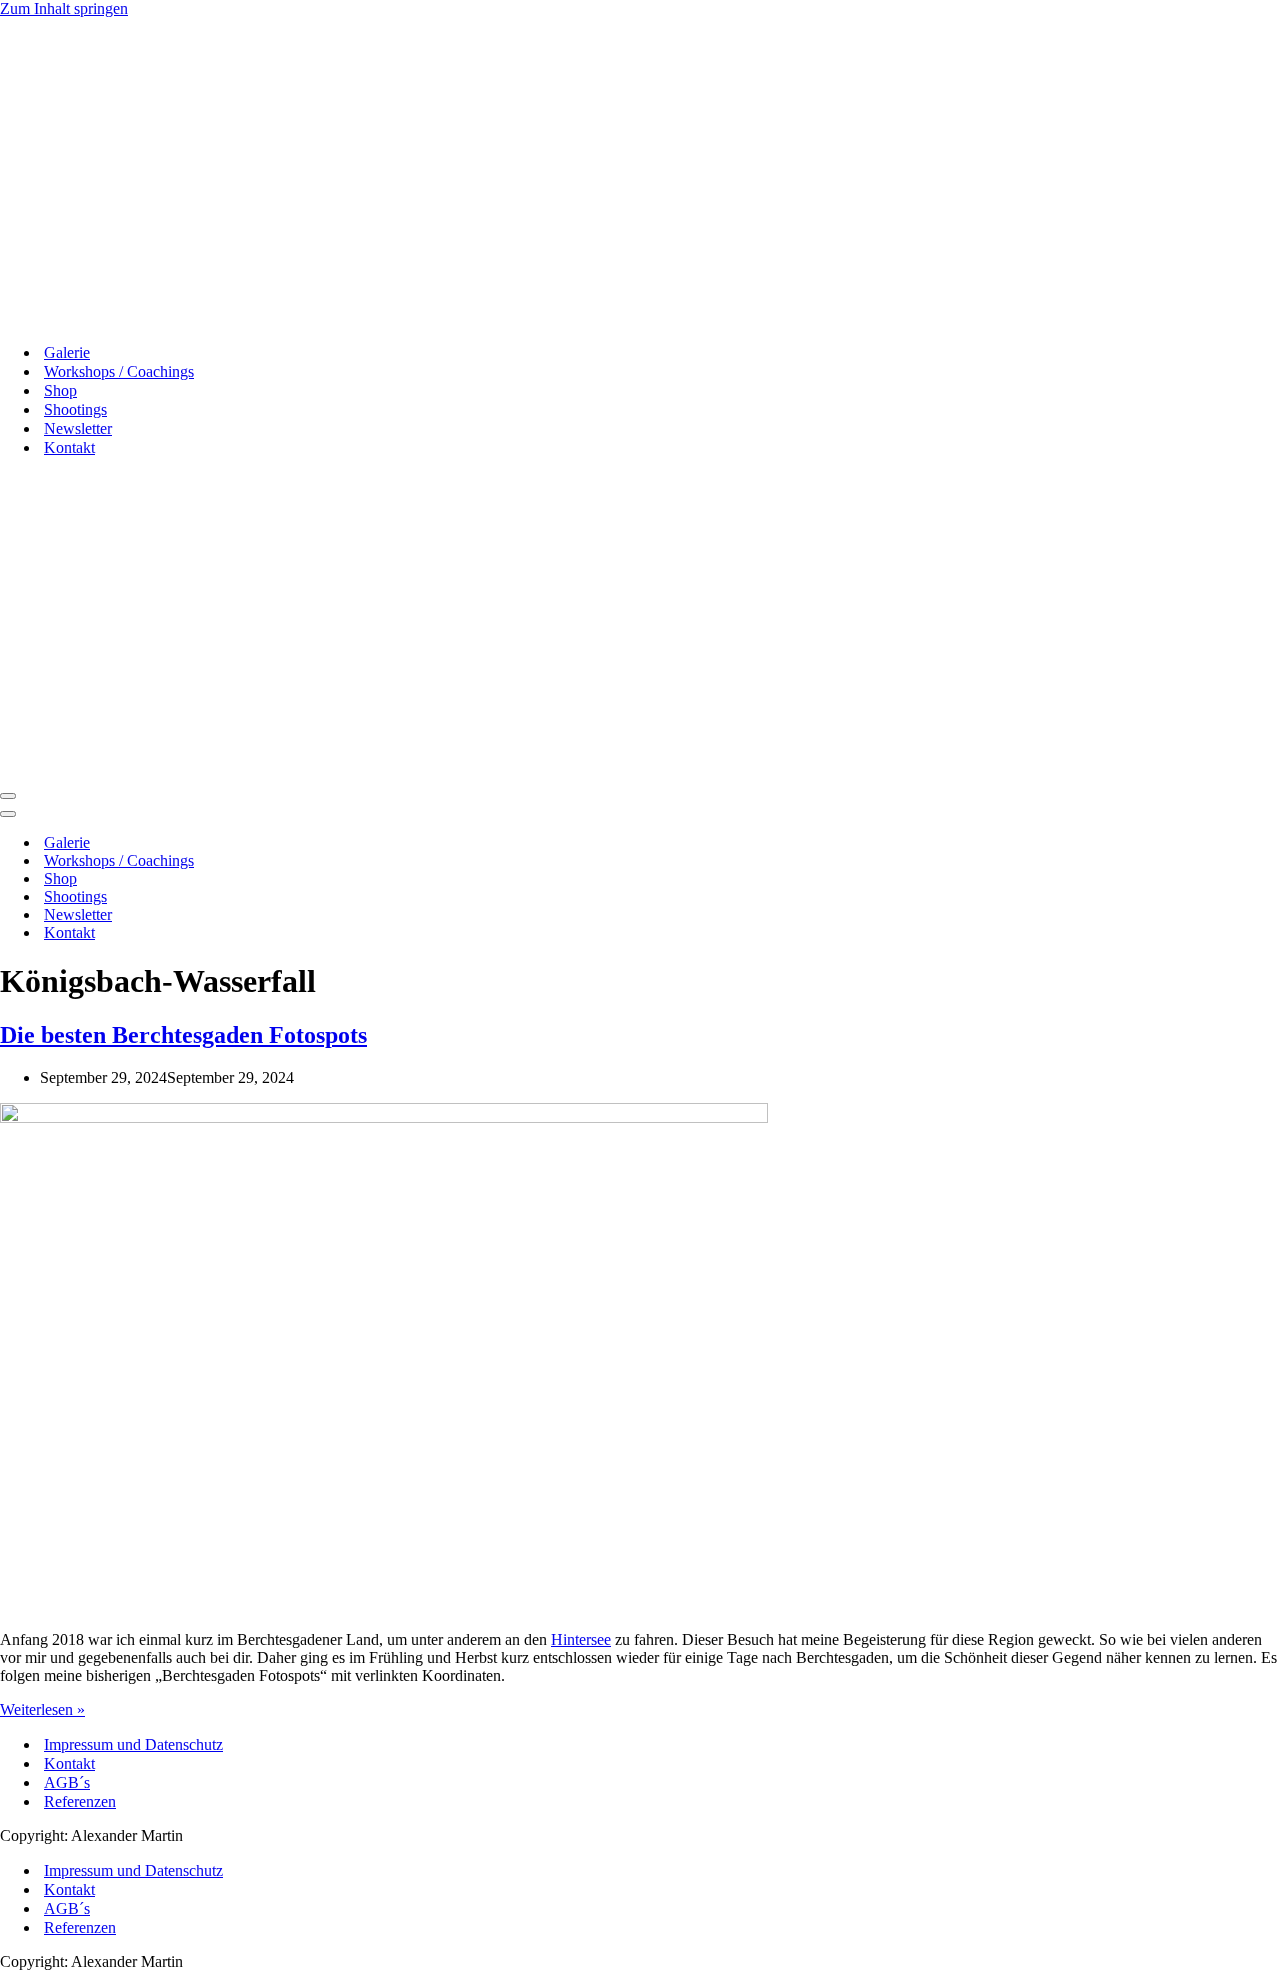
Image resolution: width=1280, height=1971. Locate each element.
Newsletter (78, 428)
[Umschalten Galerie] (350, 843)
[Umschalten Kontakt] (350, 933)
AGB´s (67, 1782)
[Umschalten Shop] (350, 879)
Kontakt (69, 1763)
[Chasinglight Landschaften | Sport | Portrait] (91, 317)
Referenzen (80, 1801)
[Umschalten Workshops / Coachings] (350, 861)
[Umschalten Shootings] (350, 897)
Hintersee (581, 1639)
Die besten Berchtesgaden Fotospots (183, 1035)
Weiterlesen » (42, 1709)
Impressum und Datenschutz (133, 1744)
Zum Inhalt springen (64, 8)
